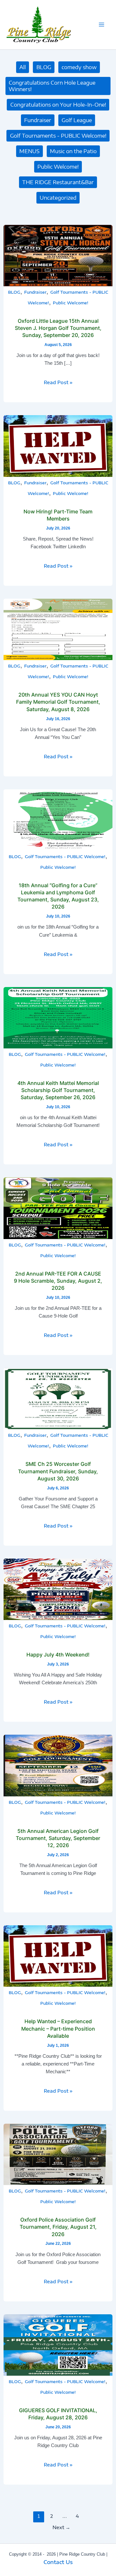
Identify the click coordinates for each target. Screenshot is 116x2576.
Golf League (77, 120)
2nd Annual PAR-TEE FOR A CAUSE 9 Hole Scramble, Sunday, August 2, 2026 (58, 1281)
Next (61, 2527)
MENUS (29, 151)
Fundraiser (38, 120)
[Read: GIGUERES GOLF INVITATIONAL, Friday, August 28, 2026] (58, 2344)
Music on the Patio (73, 151)
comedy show (79, 67)
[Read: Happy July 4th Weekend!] (58, 1589)
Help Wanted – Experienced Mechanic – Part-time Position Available (58, 2028)
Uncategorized (58, 198)
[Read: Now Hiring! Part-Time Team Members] (58, 446)
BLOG (44, 67)
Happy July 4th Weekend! (58, 1655)
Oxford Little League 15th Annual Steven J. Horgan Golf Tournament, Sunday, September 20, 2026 (58, 328)
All (23, 67)
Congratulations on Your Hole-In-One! (58, 105)
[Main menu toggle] (101, 25)
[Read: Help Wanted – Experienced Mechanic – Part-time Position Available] (58, 1956)
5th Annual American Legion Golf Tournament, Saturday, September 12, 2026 (58, 1838)
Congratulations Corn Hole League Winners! (52, 86)
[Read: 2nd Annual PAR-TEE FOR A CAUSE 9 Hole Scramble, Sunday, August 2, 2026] (58, 1208)
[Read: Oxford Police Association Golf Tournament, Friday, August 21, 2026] (58, 2154)
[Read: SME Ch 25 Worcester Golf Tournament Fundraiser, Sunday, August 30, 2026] (58, 1398)
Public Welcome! (58, 167)
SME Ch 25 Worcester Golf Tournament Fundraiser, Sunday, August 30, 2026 (58, 1471)
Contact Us (58, 2562)
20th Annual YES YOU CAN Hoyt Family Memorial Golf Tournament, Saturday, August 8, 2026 (58, 702)
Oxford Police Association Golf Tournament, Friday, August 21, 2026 (58, 2227)
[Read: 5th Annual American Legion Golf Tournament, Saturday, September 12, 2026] (58, 1765)
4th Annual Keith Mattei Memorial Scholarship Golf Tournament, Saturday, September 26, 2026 (58, 1090)
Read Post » (58, 382)
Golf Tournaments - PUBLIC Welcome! (58, 136)
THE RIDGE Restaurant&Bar (58, 182)
